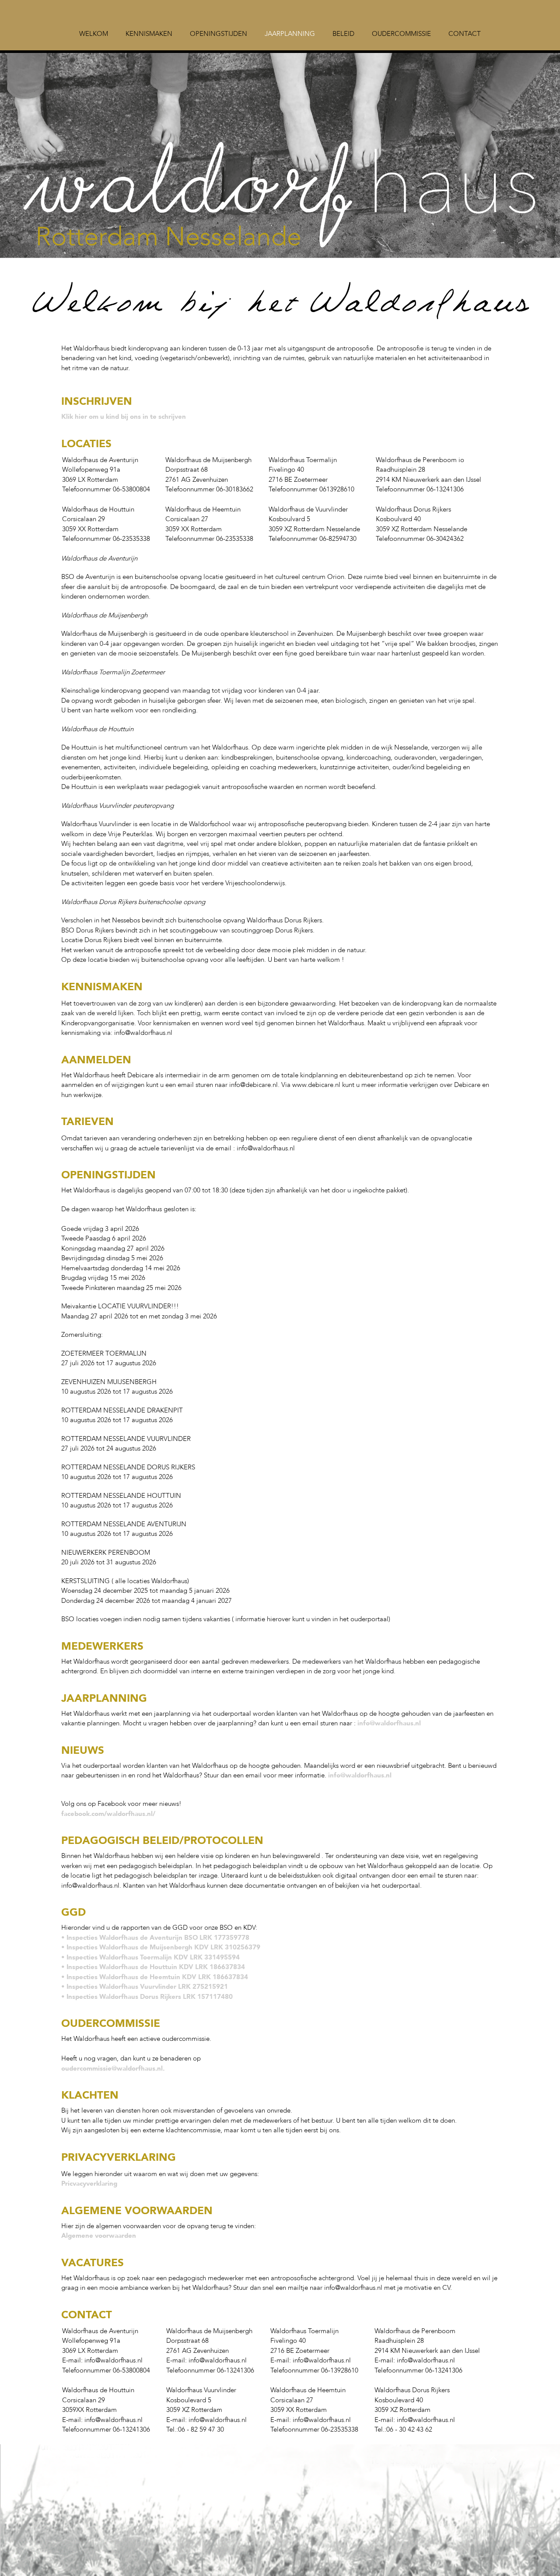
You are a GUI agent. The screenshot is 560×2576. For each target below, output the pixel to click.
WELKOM (94, 34)
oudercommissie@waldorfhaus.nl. (113, 2068)
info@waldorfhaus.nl (389, 1723)
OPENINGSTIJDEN (219, 34)
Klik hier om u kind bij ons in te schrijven (124, 417)
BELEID (343, 34)
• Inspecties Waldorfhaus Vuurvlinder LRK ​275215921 (145, 1987)
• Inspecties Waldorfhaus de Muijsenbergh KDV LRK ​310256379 (161, 1947)
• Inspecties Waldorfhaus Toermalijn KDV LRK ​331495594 (150, 1957)
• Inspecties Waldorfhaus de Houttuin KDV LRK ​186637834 (153, 1967)
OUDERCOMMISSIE (401, 34)
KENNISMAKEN (149, 34)
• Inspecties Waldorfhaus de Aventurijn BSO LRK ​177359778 (155, 1938)
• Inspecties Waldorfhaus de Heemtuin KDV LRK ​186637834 (155, 1977)
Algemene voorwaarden (99, 2236)
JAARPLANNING (290, 34)
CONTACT (465, 34)
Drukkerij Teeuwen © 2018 (100, 2460)
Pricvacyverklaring (89, 2183)
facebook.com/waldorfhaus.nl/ (108, 1814)
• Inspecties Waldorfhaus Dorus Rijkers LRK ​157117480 (147, 1997)
